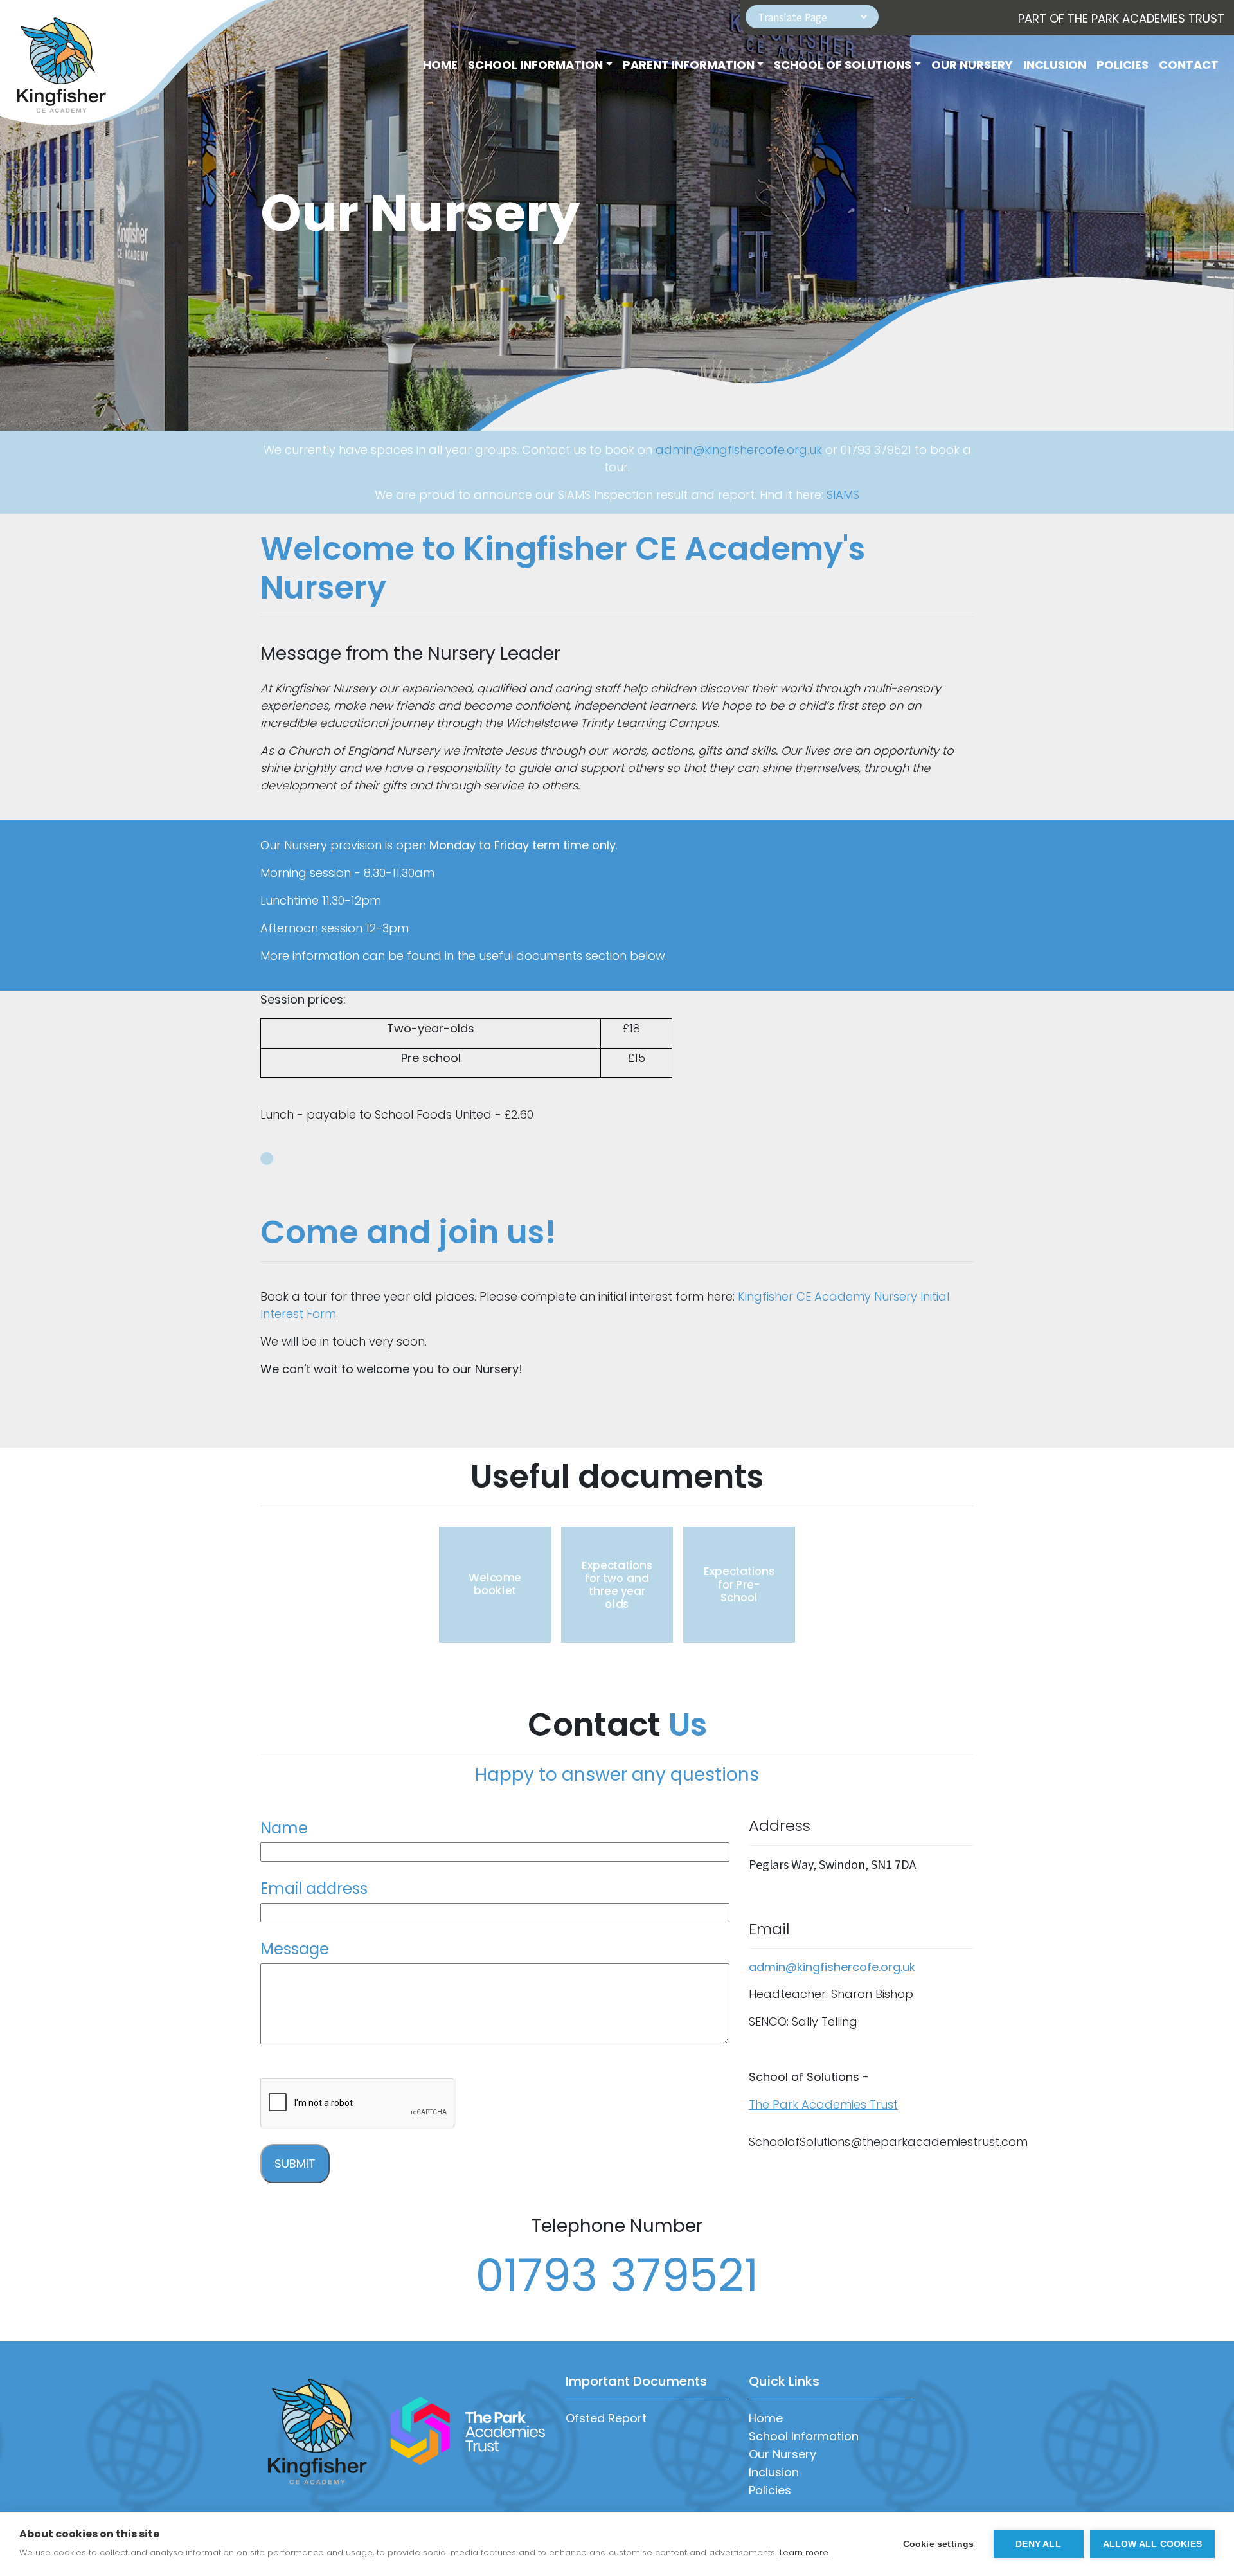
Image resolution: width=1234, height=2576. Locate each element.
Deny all (1038, 2544)
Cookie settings (939, 2544)
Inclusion (1055, 65)
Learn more (804, 2553)
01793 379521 (617, 2275)
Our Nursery (972, 65)
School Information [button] (535, 65)
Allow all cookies (1152, 2544)
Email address (314, 1888)
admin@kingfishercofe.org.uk (739, 450)
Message (295, 1949)
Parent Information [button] (689, 65)
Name (284, 1828)
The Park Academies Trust (823, 2104)
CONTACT (1189, 65)
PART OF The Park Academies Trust (1121, 18)
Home (440, 65)
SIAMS (843, 495)
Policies (1122, 65)
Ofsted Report (606, 2418)
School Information (804, 2436)
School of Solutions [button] (843, 65)
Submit (295, 2164)
